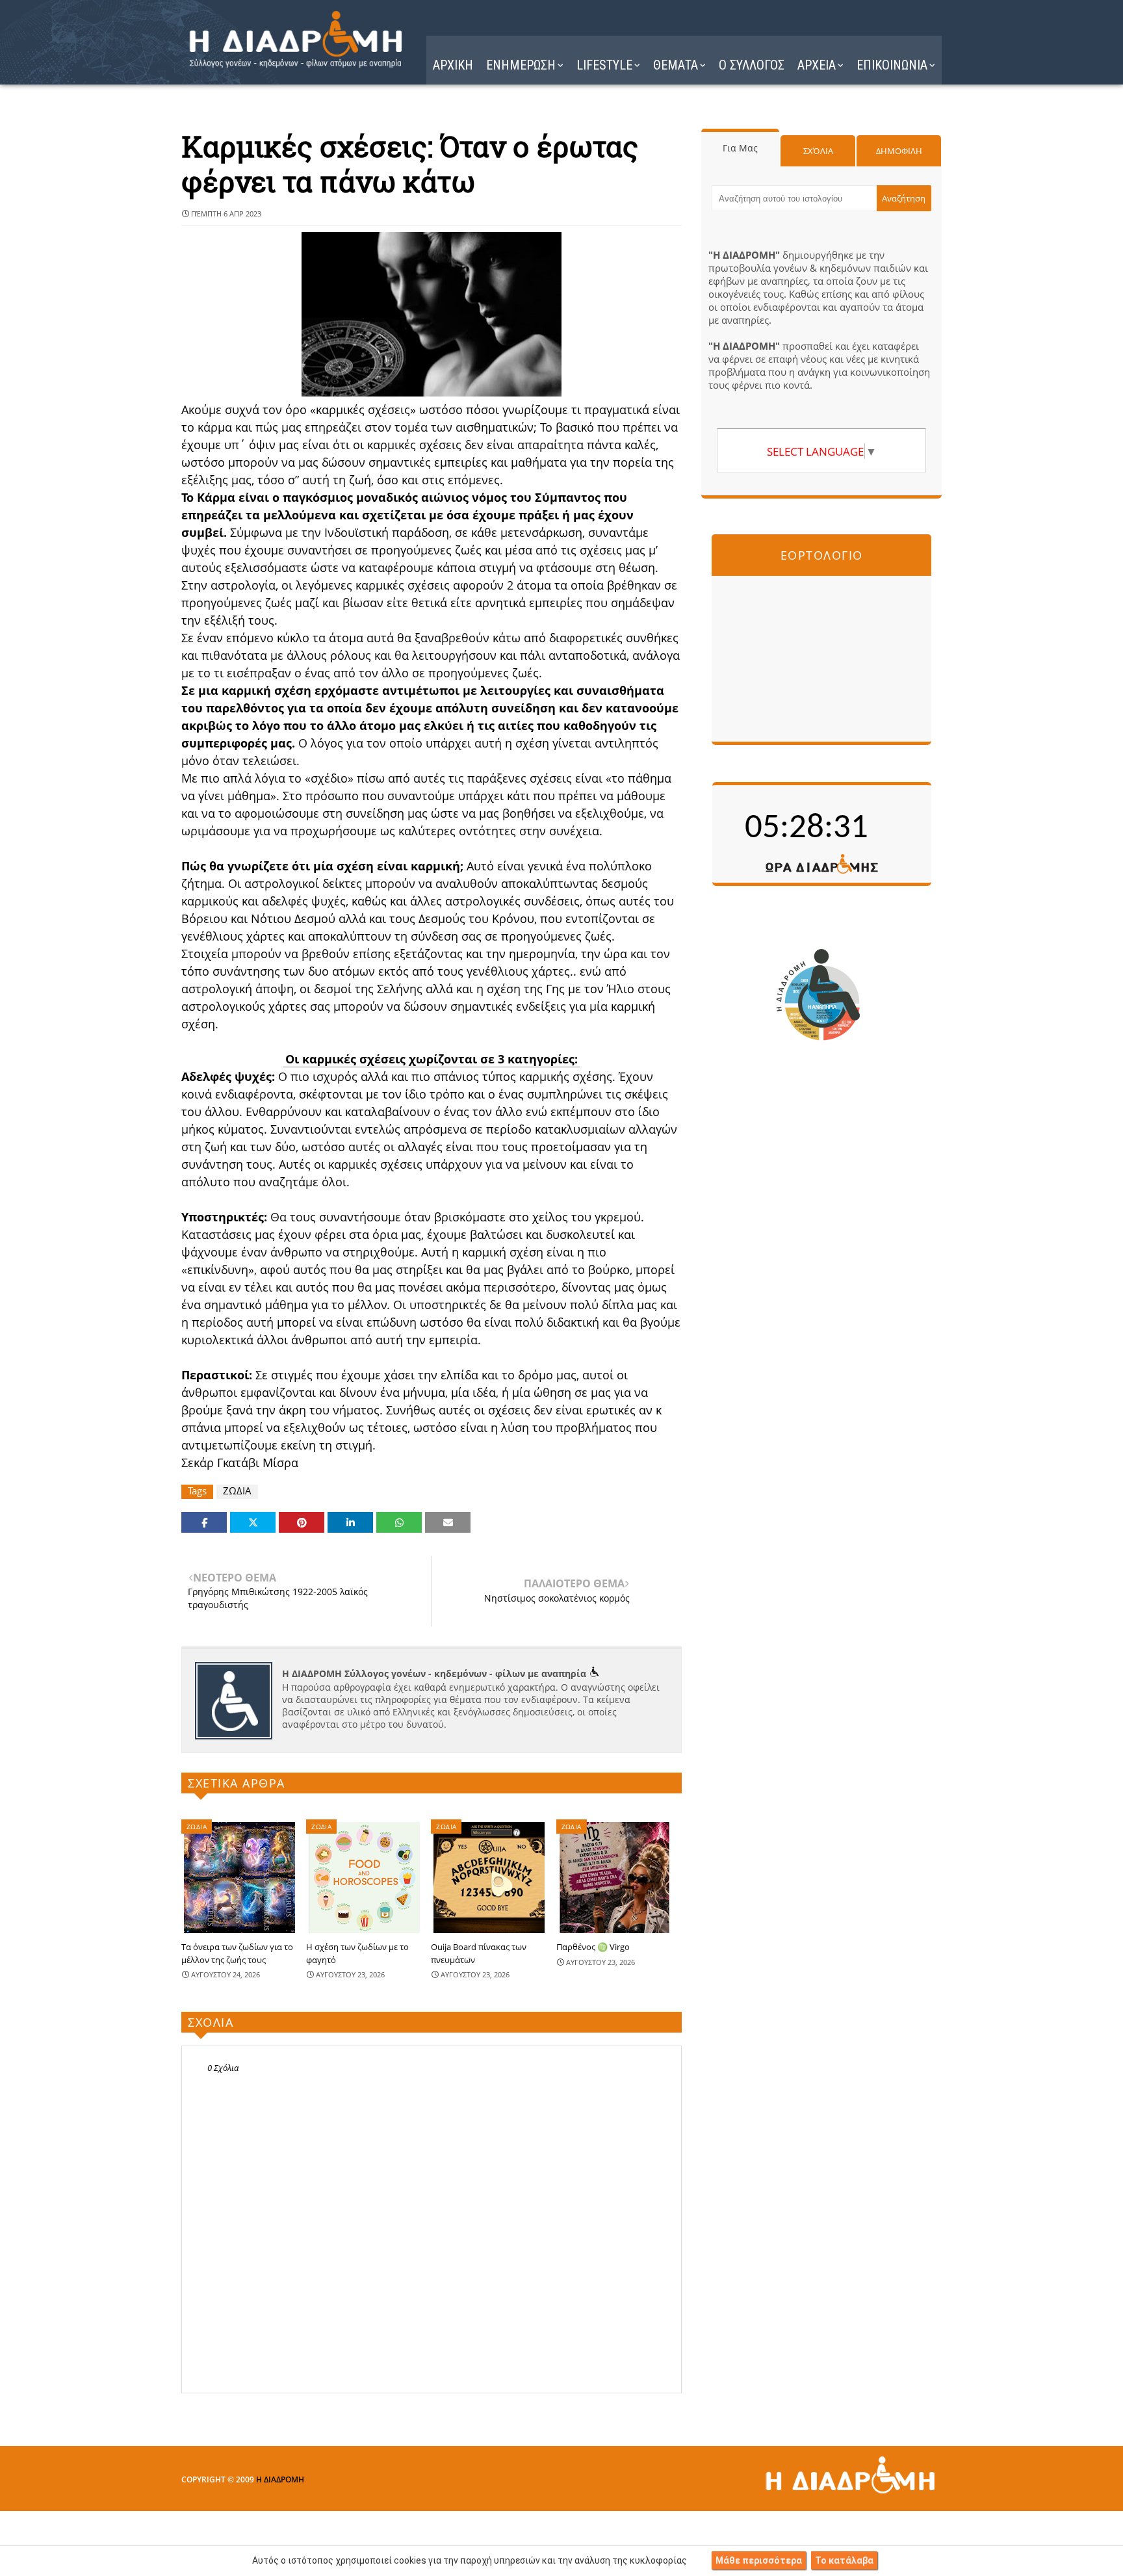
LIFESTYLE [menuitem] (604, 65)
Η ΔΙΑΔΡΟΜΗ (280, 2479)
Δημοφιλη (899, 151)
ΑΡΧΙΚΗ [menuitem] (453, 65)
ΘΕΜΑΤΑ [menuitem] (676, 65)
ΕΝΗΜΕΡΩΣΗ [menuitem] (521, 65)
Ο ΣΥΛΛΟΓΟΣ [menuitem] (752, 65)
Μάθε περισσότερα (759, 2560)
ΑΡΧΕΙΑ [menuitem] (817, 65)
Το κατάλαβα (844, 2560)
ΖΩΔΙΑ (237, 1491)
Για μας (740, 148)
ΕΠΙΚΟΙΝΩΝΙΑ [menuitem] (892, 65)
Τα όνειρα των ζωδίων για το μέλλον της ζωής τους (237, 1953)
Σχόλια (818, 151)
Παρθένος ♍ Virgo (593, 1947)
